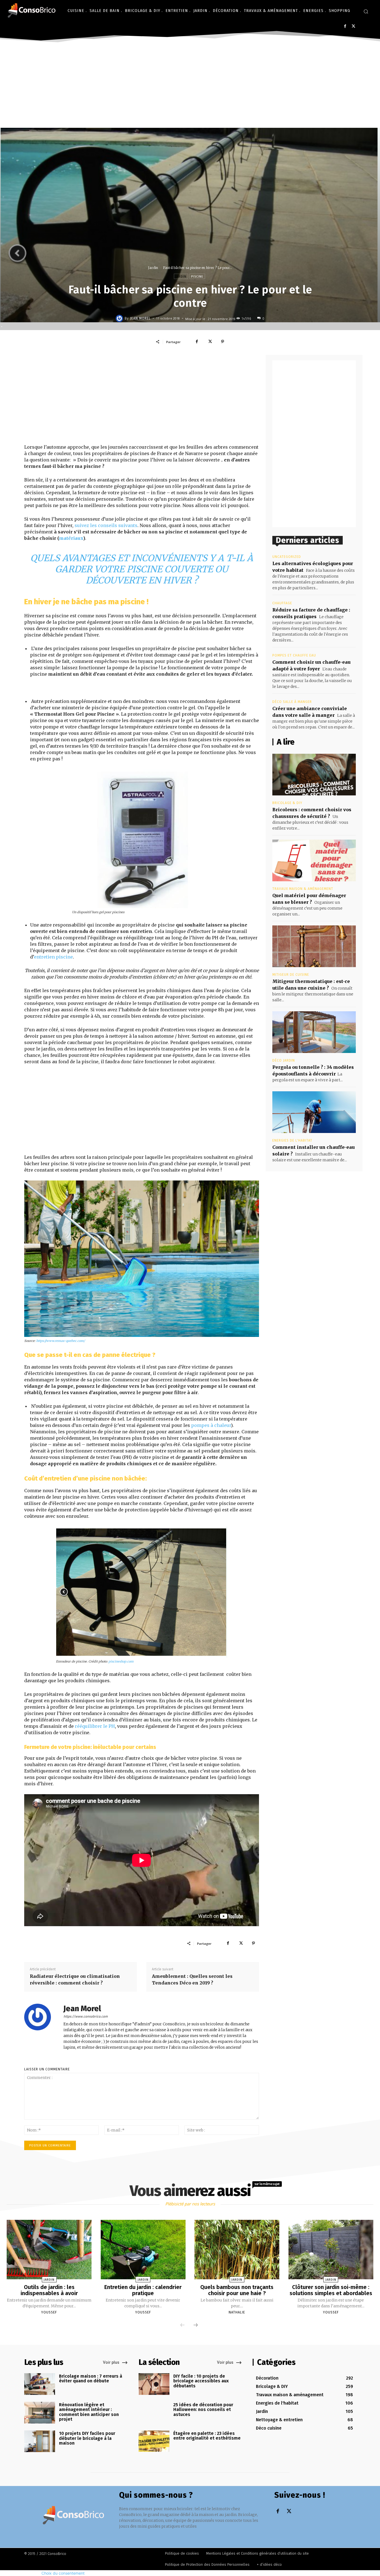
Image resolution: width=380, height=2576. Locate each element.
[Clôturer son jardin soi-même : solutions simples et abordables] (331, 2250)
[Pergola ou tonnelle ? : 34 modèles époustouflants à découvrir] (314, 1032)
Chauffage (282, 603)
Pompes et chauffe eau (294, 655)
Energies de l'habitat (292, 1140)
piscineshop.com (121, 1661)
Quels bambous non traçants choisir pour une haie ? (237, 2290)
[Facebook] (345, 26)
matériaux (71, 538)
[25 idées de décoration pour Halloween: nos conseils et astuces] (154, 2413)
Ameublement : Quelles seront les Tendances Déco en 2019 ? (192, 1980)
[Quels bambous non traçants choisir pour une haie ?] (237, 2250)
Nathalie (237, 2312)
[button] (366, 11)
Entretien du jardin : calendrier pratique (143, 2290)
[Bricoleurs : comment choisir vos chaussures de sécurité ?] (314, 775)
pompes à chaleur (211, 1425)
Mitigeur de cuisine (291, 975)
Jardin (153, 268)
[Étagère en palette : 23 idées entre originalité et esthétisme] (154, 2441)
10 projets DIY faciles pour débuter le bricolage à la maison (87, 2438)
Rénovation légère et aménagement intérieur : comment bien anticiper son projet (89, 2412)
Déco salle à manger (292, 702)
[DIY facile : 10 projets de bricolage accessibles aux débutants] (154, 2384)
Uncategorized (287, 557)
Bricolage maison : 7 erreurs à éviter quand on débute (91, 2379)
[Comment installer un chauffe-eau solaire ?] (314, 1112)
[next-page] (196, 2325)
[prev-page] (182, 2325)
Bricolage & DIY (287, 803)
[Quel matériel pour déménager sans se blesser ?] (314, 860)
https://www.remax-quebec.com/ (61, 1341)
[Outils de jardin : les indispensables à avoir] (49, 2250)
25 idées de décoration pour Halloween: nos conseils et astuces (203, 2410)
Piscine (197, 277)
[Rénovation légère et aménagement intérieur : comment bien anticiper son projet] (40, 2413)
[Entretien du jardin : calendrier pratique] (143, 2250)
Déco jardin (284, 1060)
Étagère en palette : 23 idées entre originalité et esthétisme (207, 2436)
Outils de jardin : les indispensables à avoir (49, 2290)
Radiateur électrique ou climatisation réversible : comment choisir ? (75, 1980)
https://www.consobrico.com (86, 2016)
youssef (49, 2312)
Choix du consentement (63, 2573)
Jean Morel (140, 318)
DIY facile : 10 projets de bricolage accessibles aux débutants (201, 2381)
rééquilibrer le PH (95, 1726)
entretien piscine (53, 957)
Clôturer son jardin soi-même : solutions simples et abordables (331, 2290)
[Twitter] (353, 26)
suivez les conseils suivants (106, 525)
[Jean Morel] (120, 318)
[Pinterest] (223, 342)
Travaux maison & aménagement (303, 889)
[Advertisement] (190, 86)
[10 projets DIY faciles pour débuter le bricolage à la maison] (40, 2441)
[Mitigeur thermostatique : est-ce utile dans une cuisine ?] (314, 946)
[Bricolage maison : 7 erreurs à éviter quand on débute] (40, 2384)
